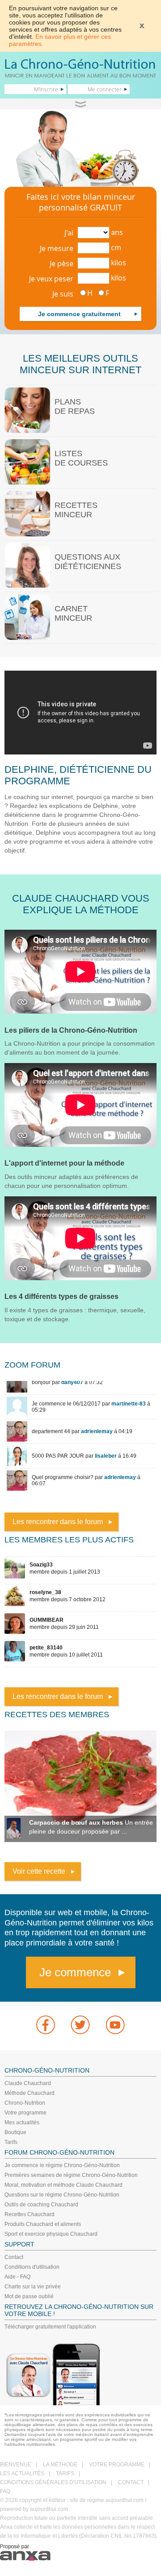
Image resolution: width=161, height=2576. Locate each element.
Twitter (80, 2025)
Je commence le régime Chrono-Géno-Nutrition (62, 2165)
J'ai (69, 233)
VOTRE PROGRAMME (117, 2465)
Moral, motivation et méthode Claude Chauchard (64, 2185)
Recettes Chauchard (30, 2214)
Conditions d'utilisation (32, 2267)
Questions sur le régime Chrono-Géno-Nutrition (62, 2195)
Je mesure (57, 248)
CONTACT (131, 2482)
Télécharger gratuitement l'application (50, 2327)
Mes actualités (22, 2123)
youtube (115, 2025)
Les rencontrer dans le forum (58, 1522)
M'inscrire (46, 89)
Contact (14, 2257)
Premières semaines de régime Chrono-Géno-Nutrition (71, 2175)
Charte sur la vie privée (33, 2287)
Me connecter (105, 89)
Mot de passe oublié (29, 2296)
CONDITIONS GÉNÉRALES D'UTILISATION (53, 2482)
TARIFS (65, 2473)
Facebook (46, 2025)
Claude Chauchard (28, 2083)
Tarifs (11, 2142)
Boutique (15, 2132)
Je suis (63, 294)
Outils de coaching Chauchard (41, 2205)
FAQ (5, 2491)
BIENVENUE (16, 2465)
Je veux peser (51, 279)
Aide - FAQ (17, 2277)
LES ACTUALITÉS (22, 2473)
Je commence (75, 1972)
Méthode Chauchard (30, 2093)
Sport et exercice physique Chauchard (51, 2234)
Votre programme (25, 2113)
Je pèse (61, 264)
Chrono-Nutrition (25, 2103)
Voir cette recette (39, 1871)
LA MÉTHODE (60, 2465)
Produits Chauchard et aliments (43, 2224)
